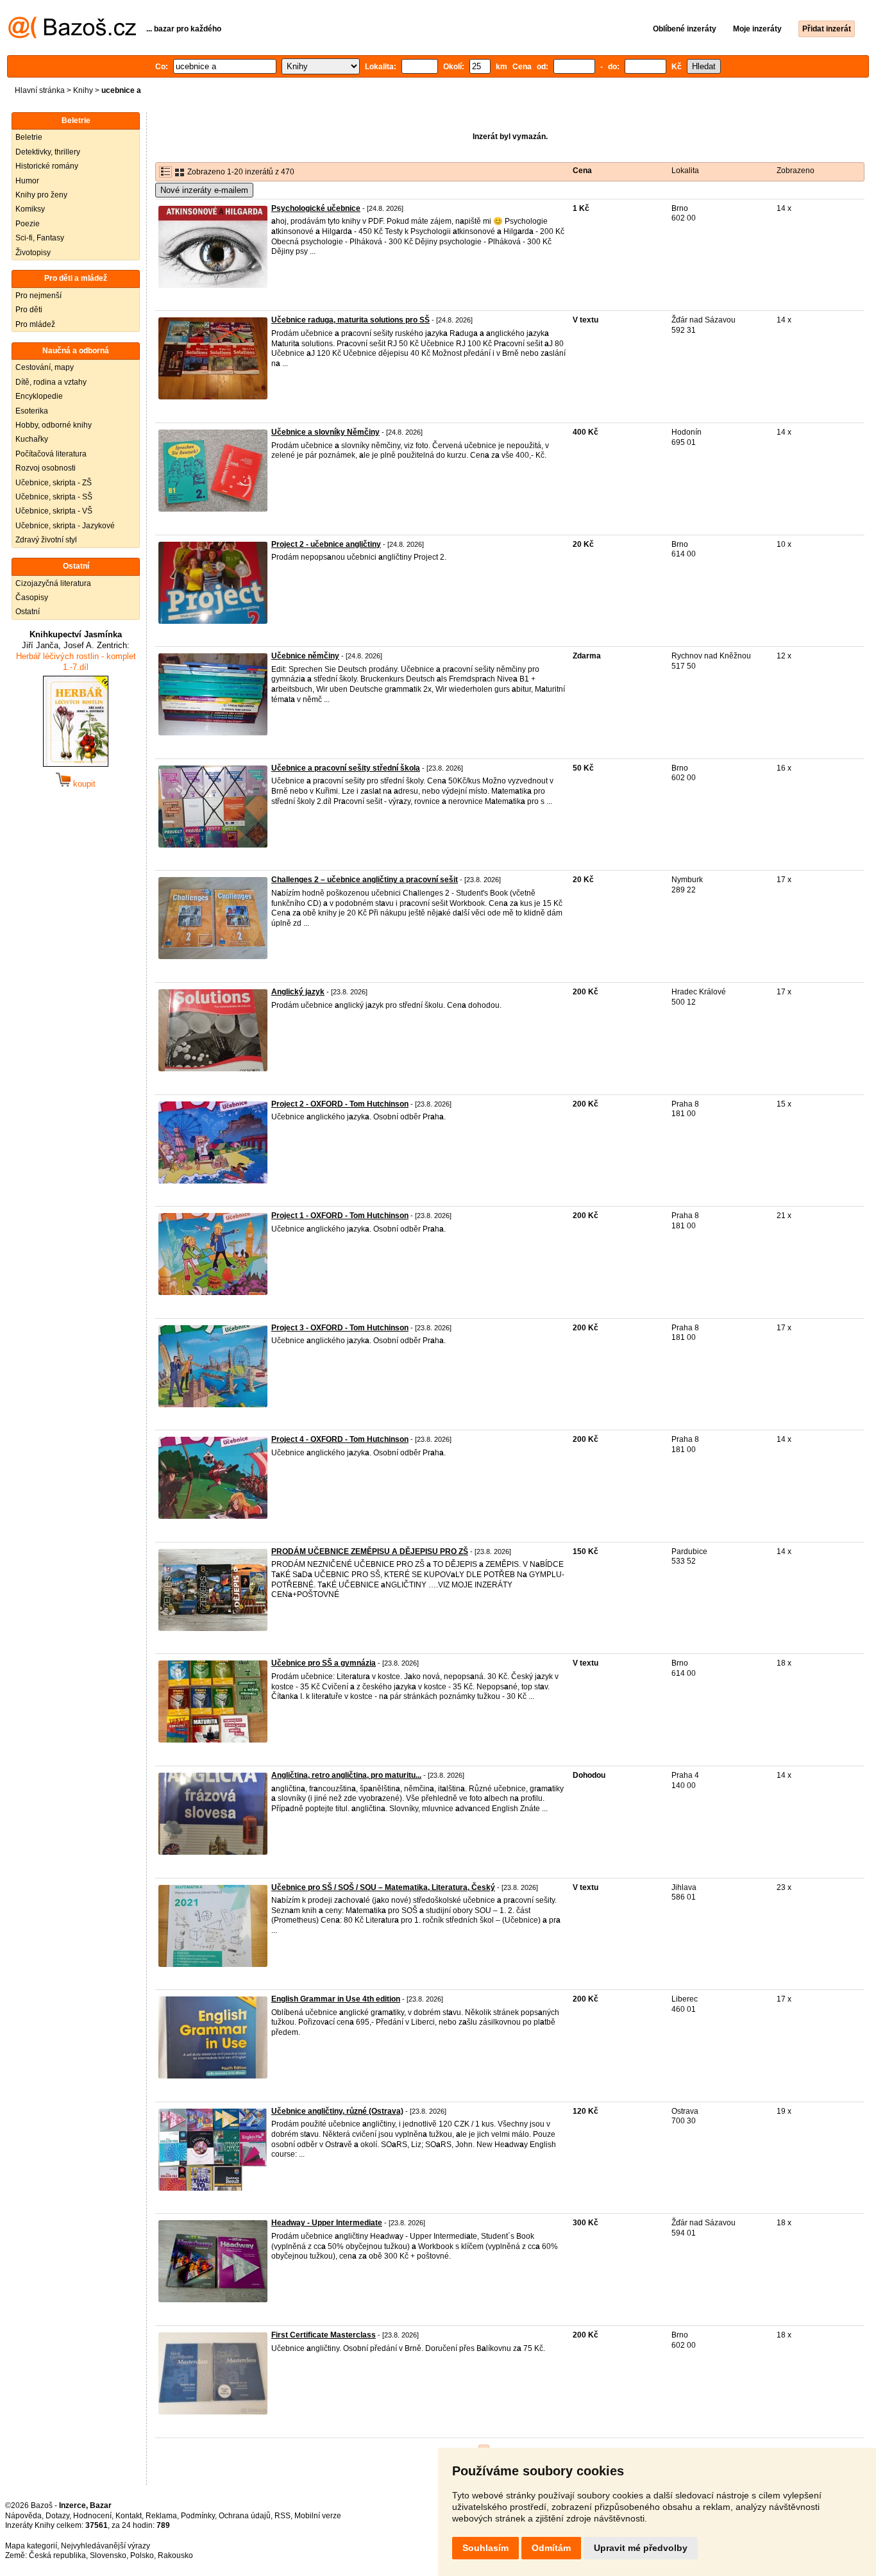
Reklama (161, 2516)
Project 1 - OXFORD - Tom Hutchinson (340, 1216)
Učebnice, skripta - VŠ (54, 511)
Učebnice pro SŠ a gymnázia (324, 1663)
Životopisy (33, 253)
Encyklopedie (39, 396)
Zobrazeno (796, 171)
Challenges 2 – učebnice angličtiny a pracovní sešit (365, 880)
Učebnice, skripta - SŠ (54, 497)
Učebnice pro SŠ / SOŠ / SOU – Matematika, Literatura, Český (383, 1887)
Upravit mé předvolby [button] (641, 2548)
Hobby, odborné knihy (54, 425)
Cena (582, 171)
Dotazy (57, 2516)
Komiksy (30, 209)
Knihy (83, 90)
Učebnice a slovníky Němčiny (325, 432)
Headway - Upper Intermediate (327, 2223)
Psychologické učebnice (316, 208)
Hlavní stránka (40, 90)
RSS (282, 2516)
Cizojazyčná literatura (53, 583)
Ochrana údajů (245, 2516)
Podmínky (198, 2516)
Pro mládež (35, 324)
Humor (27, 181)
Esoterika (32, 411)
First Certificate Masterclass (324, 2335)
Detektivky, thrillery (48, 152)
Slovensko (108, 2555)
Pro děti (29, 310)
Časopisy (32, 598)
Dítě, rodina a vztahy (51, 382)
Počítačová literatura (51, 454)
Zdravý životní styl (46, 540)
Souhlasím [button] (485, 2548)
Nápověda (23, 2516)
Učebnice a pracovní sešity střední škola (346, 768)
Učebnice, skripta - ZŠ (54, 483)
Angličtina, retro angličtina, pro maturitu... (346, 1775)
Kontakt (129, 2516)
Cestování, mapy (45, 367)
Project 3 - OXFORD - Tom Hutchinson (340, 1328)
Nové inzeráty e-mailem (204, 190)
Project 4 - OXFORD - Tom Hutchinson (340, 1439)
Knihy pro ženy (41, 195)
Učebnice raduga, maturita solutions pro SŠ (350, 320)
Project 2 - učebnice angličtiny (326, 544)
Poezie (28, 224)
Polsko (142, 2555)
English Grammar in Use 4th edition (336, 1999)
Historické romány (47, 166)
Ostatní (28, 612)
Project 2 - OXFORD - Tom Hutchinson (340, 1104)
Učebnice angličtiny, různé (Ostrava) (337, 2111)
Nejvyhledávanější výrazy (105, 2546)
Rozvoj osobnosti (46, 468)
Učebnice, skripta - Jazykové (65, 526)
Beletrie (29, 137)
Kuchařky (32, 439)
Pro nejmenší (38, 296)
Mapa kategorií (31, 2546)
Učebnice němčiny (305, 656)
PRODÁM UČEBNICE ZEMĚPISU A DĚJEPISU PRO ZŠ (370, 1551)
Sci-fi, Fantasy (40, 238)
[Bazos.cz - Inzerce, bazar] (72, 36)
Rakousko (175, 2555)
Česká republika (57, 2555)
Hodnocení (92, 2516)
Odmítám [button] (551, 2548)
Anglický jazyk (298, 992)
